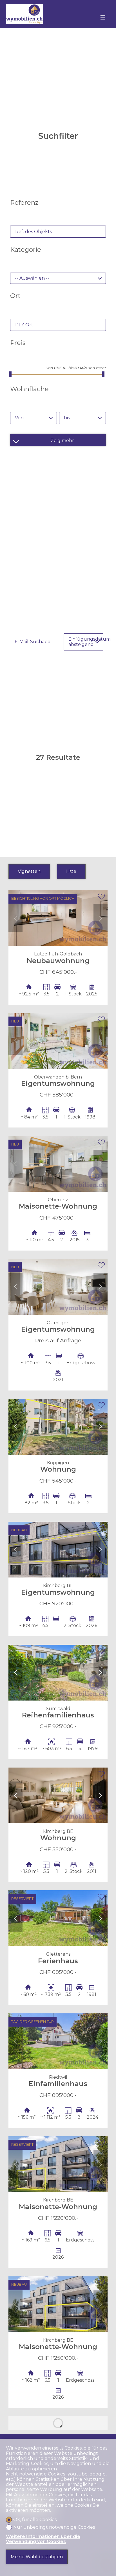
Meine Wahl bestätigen (37, 2557)
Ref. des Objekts (34, 232)
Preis (18, 343)
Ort (15, 296)
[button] (15, 918)
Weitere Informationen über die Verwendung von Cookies (43, 2539)
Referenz (24, 202)
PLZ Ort (24, 325)
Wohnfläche (29, 389)
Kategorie (26, 249)
